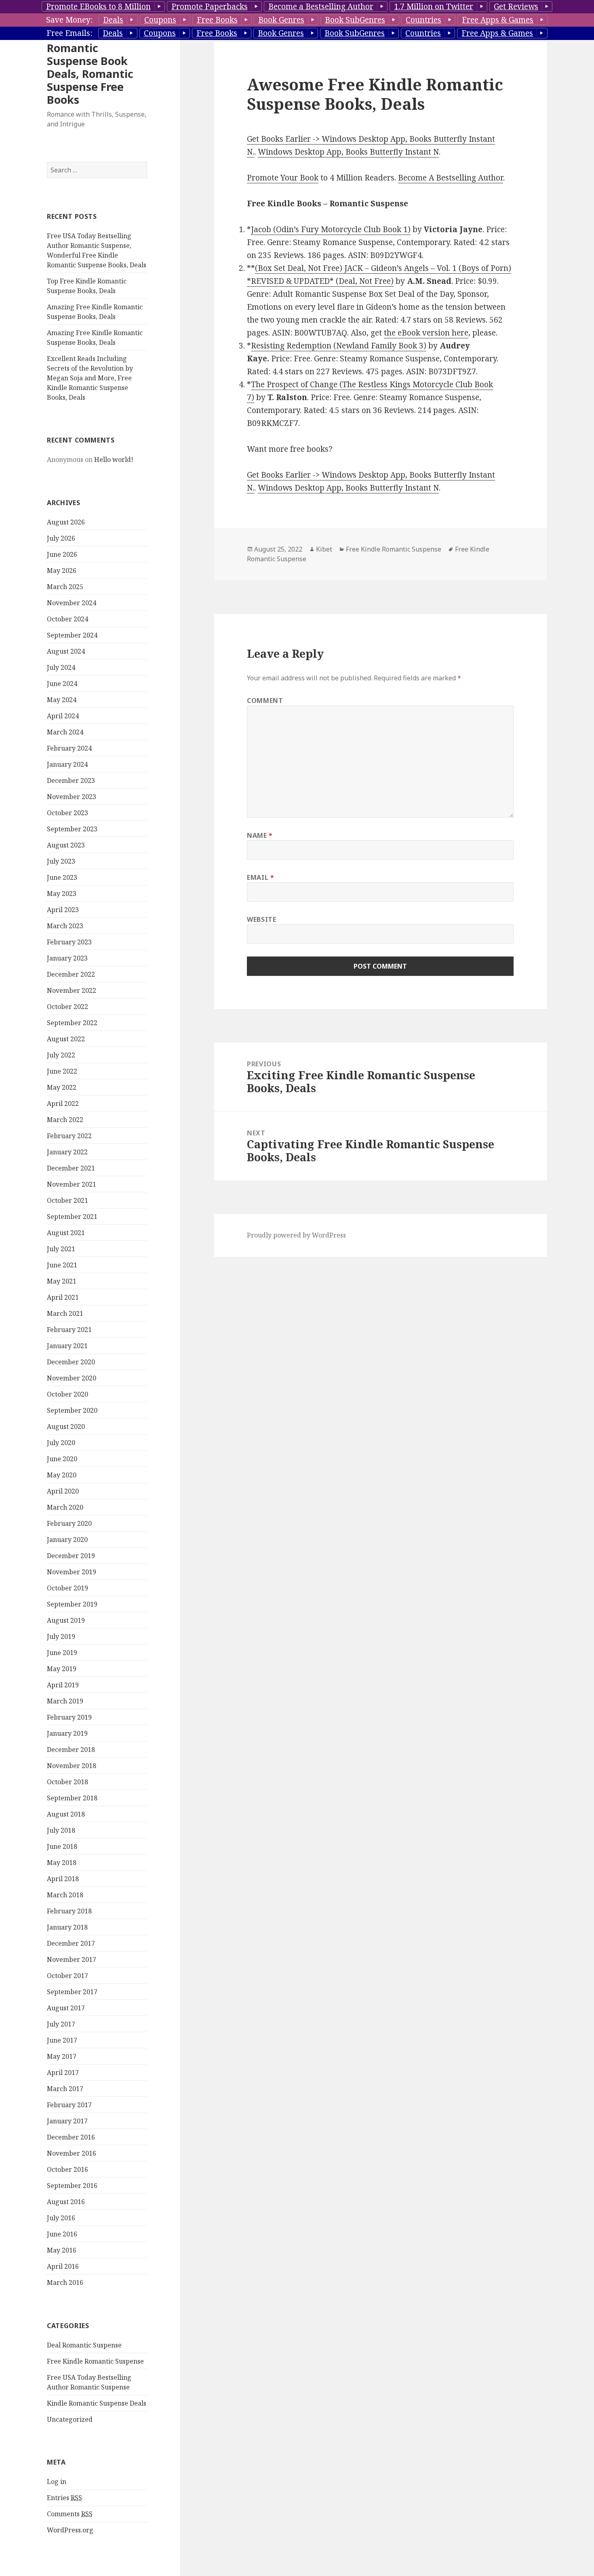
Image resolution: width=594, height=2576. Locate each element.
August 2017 (66, 2008)
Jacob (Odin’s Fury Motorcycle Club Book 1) (331, 229)
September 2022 (72, 1023)
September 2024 (72, 635)
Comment (265, 701)
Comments (70, 2514)
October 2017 (67, 1976)
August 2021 (66, 1233)
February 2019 (69, 1717)
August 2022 (66, 1039)
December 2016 (71, 2137)
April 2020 (63, 1491)
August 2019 (66, 1620)
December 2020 (71, 1362)
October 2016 (67, 2169)
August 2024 (66, 651)
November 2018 (72, 1766)
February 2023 (69, 942)
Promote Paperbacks (210, 6)
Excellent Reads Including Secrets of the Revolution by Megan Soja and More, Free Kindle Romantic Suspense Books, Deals (90, 378)
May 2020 (62, 1475)
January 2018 (67, 1927)
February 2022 (69, 1136)
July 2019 (61, 1636)
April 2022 (63, 1103)
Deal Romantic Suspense (84, 2345)
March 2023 (65, 926)
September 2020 (72, 1410)
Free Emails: (69, 33)
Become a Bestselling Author (321, 6)
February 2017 (69, 2105)
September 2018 (72, 1798)
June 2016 (62, 2234)
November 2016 (72, 2153)
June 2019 (62, 1653)
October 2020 (67, 1394)
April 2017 (63, 2073)
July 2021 (61, 1249)
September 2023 (72, 829)
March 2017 (65, 2089)
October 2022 (67, 1007)
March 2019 (65, 1701)
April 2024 (63, 716)
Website (261, 919)
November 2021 (72, 1184)
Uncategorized (70, 2419)
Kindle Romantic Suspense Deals (97, 2403)
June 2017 (62, 2040)
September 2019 (72, 1604)
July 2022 (61, 1055)
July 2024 (61, 667)
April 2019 (63, 1685)
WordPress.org (70, 2530)
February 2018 (69, 1911)
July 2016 (61, 2218)
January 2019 (67, 1733)
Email (260, 877)
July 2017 (61, 2024)
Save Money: (69, 20)
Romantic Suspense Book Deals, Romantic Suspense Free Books (90, 74)
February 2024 (69, 748)
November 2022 (72, 990)
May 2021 (62, 1281)
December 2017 (71, 1943)
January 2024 (67, 764)
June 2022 (62, 1071)
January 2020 (67, 1540)
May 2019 (62, 1669)
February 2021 (69, 1330)
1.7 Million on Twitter (434, 6)
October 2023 (67, 813)
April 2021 (63, 1297)
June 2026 (62, 554)
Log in (57, 2482)
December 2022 (71, 974)
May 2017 (62, 2056)
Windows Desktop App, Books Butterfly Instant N (348, 152)
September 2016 (72, 2186)
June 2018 (62, 1846)
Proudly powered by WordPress (296, 1235)
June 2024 (62, 684)
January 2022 (67, 1152)
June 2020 (62, 1459)
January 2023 (67, 958)
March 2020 (65, 1507)
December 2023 (71, 780)
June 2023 (62, 877)
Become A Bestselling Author (451, 178)
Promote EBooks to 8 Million (98, 6)
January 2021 (67, 1346)
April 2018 (63, 1879)
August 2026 (66, 522)
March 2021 (65, 1313)
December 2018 (71, 1749)
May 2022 (62, 1087)
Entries (64, 2498)
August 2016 (66, 2202)
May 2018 (62, 1863)
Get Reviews (516, 6)
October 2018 (67, 1782)
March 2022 (65, 1120)
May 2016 (62, 2250)
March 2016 (65, 2282)
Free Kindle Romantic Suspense (95, 2361)
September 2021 (72, 1217)
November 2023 (72, 797)
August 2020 (66, 1426)
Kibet (324, 549)
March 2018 (65, 1895)
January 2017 (67, 2121)
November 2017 (72, 1959)
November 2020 (72, 1378)
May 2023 (62, 894)
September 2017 (72, 1992)
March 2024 (65, 732)
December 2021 (71, 1168)
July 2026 (61, 538)
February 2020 (69, 1523)
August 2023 (66, 845)
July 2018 (61, 1830)
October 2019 (67, 1588)
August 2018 (66, 1814)
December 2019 (71, 1556)
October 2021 (67, 1200)
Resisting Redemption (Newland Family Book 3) (339, 346)
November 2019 (72, 1572)
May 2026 (62, 571)
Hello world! (114, 459)
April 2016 (63, 2266)
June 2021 (62, 1265)
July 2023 (61, 861)
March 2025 (65, 587)
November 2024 (72, 603)
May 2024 (62, 700)
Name (260, 835)
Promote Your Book (283, 178)
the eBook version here (426, 333)
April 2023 (63, 910)
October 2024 (67, 619)
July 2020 (61, 1443)
